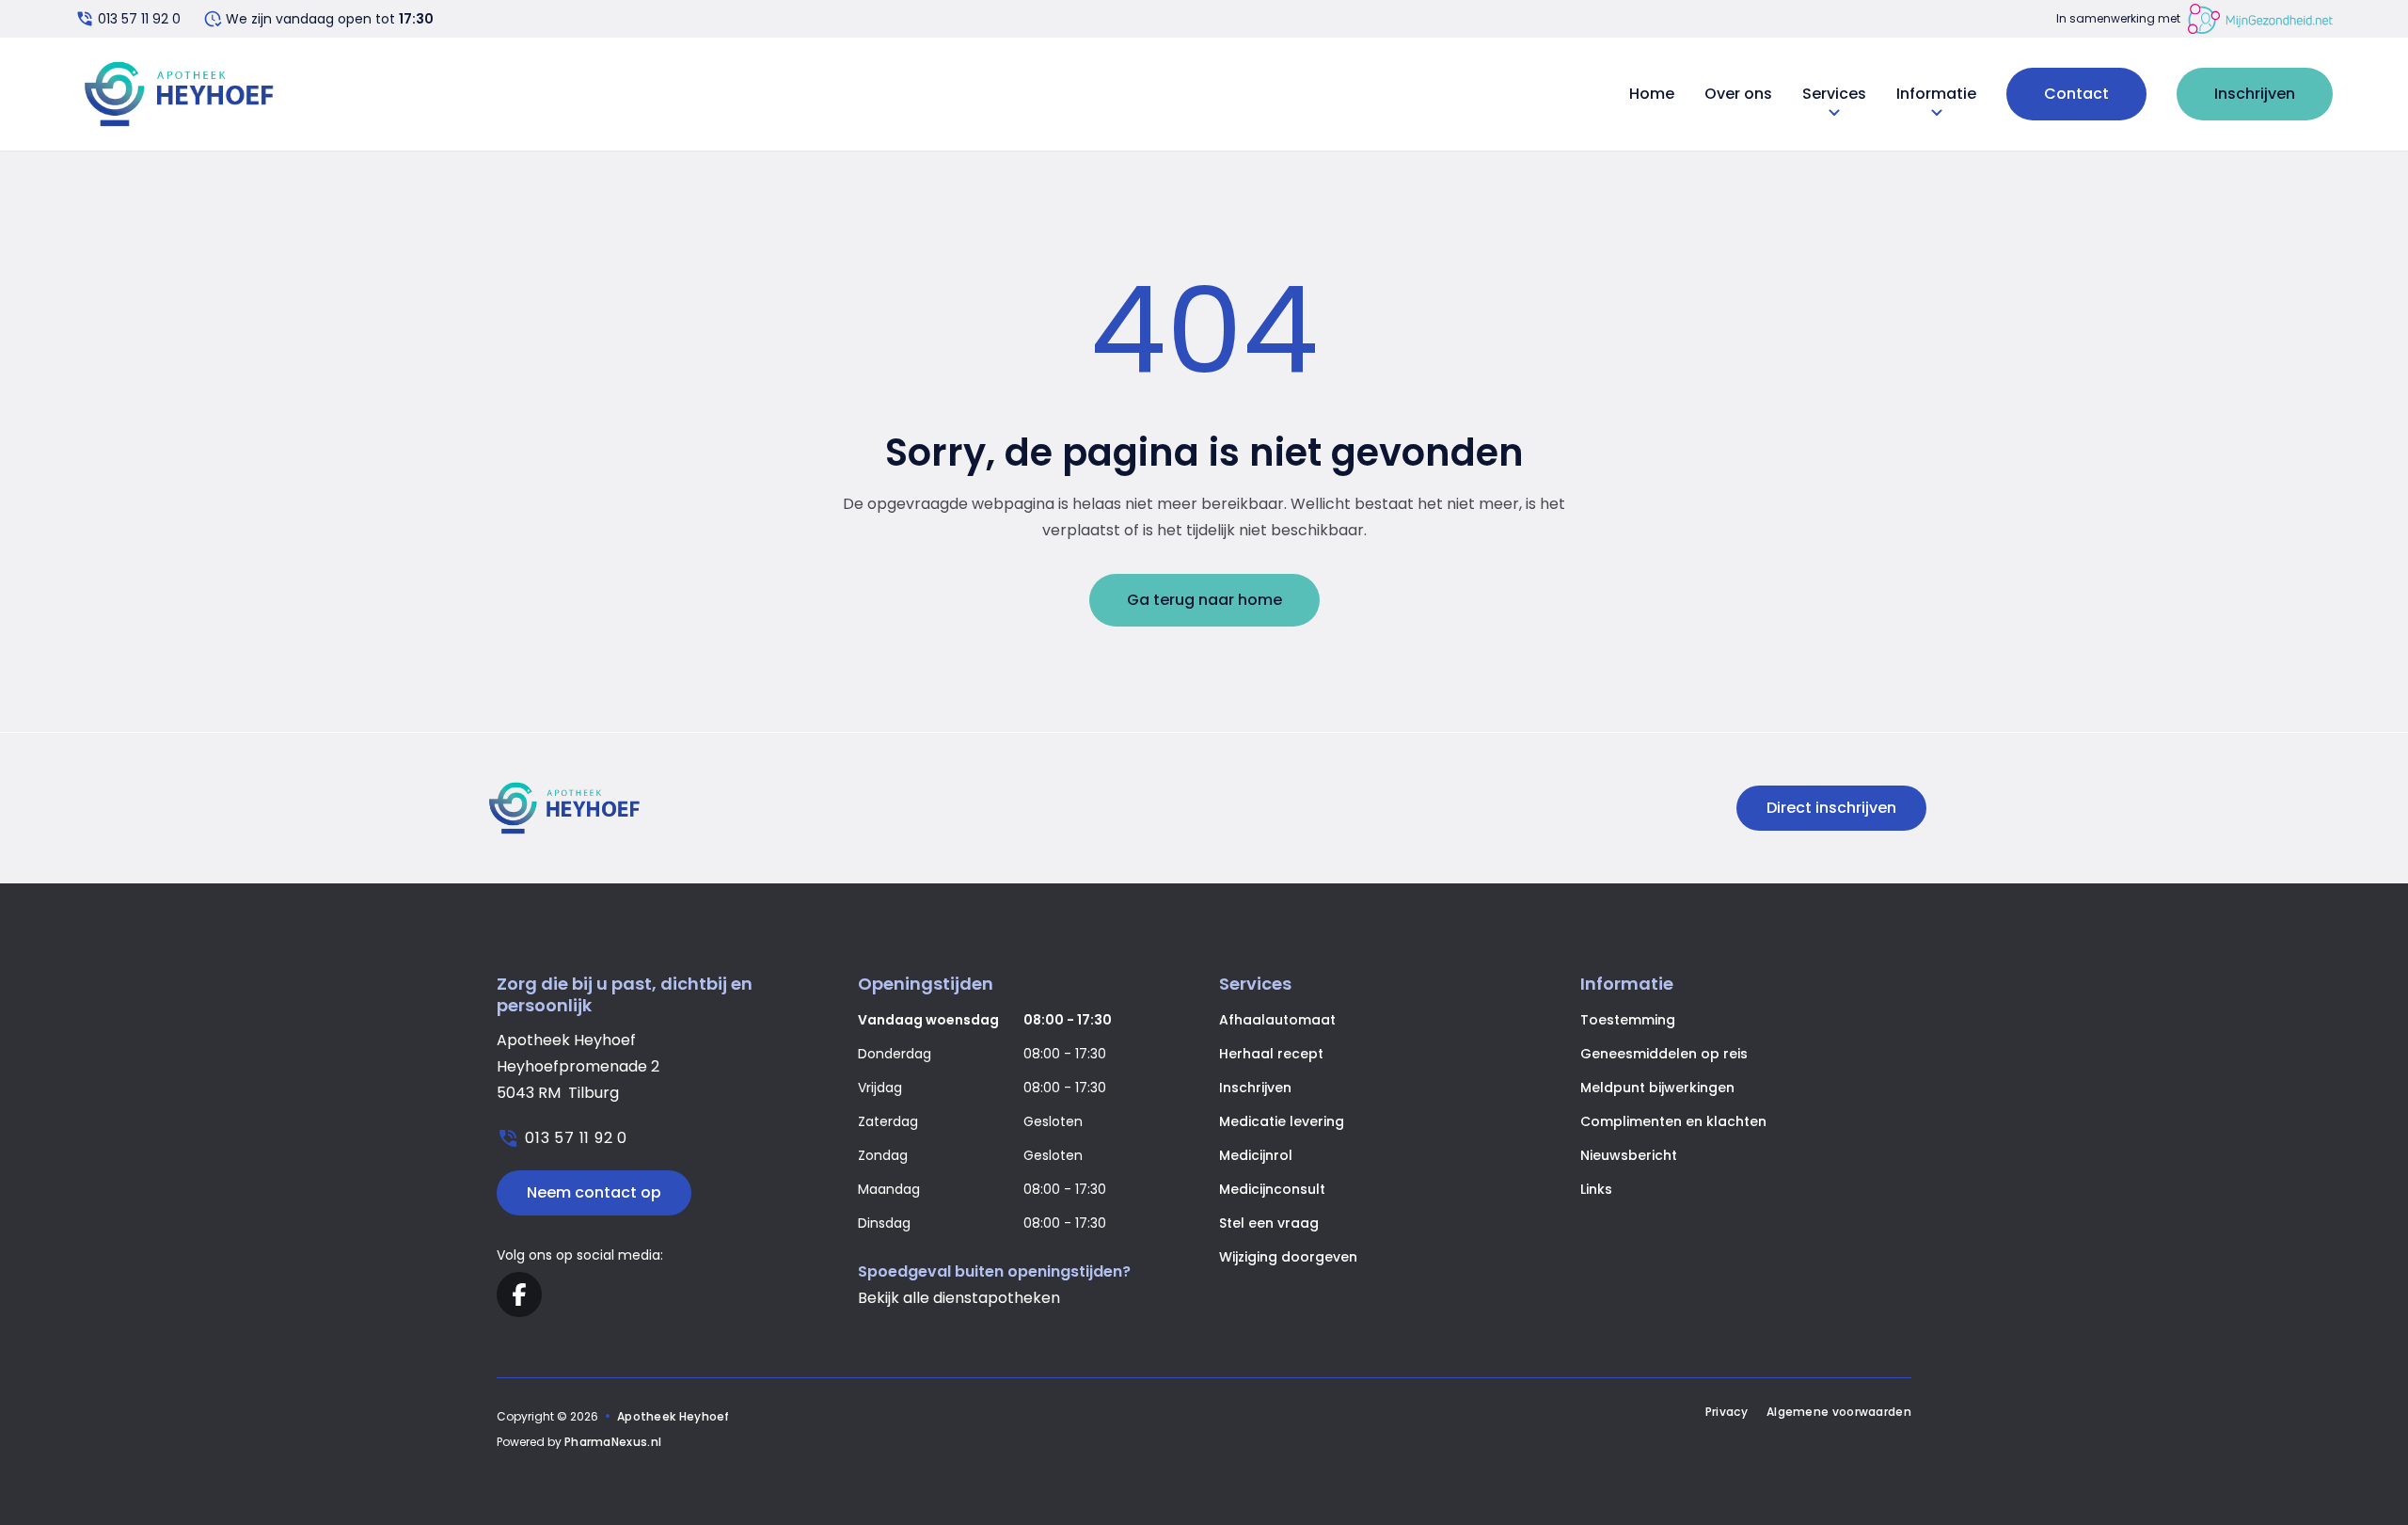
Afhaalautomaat (1277, 1020)
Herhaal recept (1271, 1054)
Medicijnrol (1256, 1155)
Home (1652, 94)
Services (1834, 94)
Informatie (1936, 94)
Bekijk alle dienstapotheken (959, 1298)
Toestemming (1628, 1020)
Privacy (1727, 1412)
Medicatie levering (1282, 1121)
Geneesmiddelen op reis (1664, 1054)
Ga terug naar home (1204, 600)
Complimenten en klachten (1673, 1121)
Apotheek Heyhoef (673, 1416)
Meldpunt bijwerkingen (1657, 1088)
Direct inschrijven (1831, 808)
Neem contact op (594, 1192)
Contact (2076, 94)
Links (1596, 1189)
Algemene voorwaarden (1839, 1412)
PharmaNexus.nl (613, 1442)
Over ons (1738, 94)
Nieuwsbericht (1629, 1155)
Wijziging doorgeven (1288, 1257)
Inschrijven (2255, 94)
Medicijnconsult (1272, 1189)
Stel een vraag (1269, 1223)
